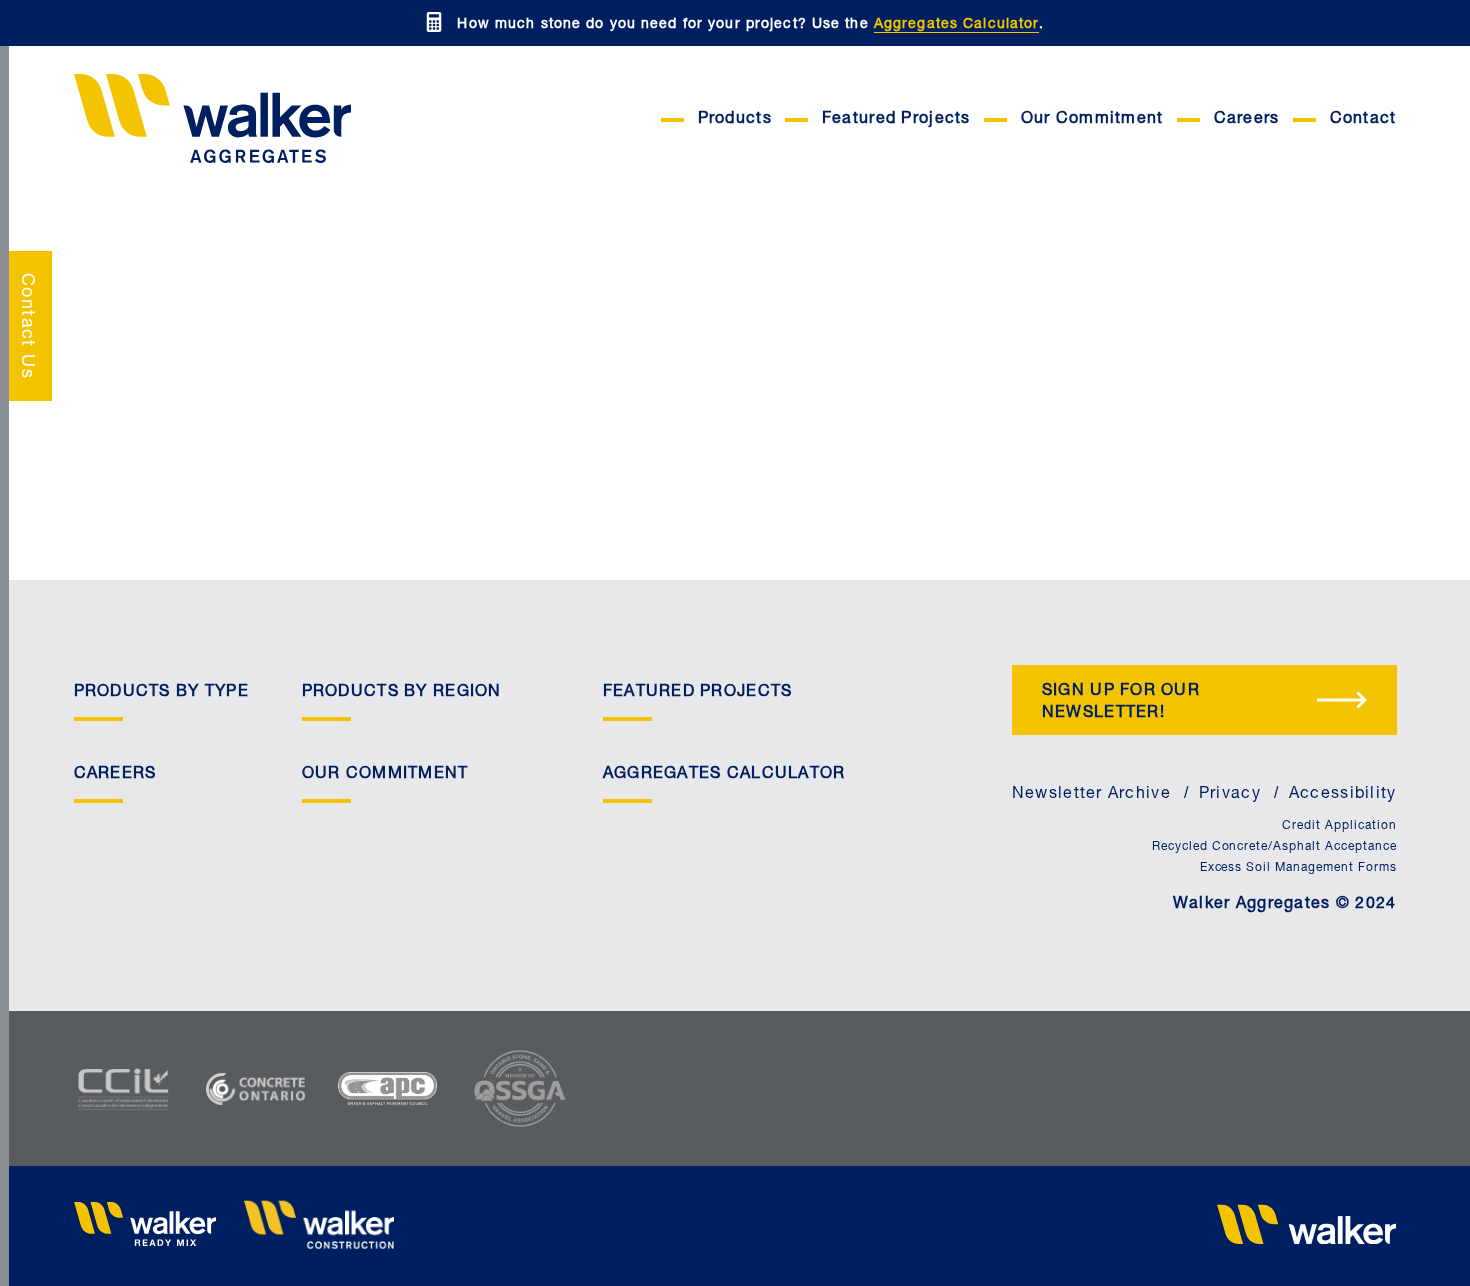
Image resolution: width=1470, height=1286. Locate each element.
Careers (1247, 120)
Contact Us (26, 326)
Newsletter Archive (1091, 795)
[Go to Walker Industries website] (1307, 1225)
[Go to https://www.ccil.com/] (140, 1089)
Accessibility (1343, 795)
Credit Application (1339, 826)
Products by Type (161, 693)
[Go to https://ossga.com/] (536, 1088)
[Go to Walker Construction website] (319, 1226)
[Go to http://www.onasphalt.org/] (404, 1088)
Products (735, 120)
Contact (1363, 120)
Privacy (1230, 795)
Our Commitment (1092, 120)
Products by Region (402, 693)
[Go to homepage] (259, 119)
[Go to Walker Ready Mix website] (149, 1226)
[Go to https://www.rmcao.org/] (272, 1089)
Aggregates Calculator (957, 25)
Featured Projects (896, 120)
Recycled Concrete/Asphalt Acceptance (1274, 847)
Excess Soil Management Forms (1298, 868)
